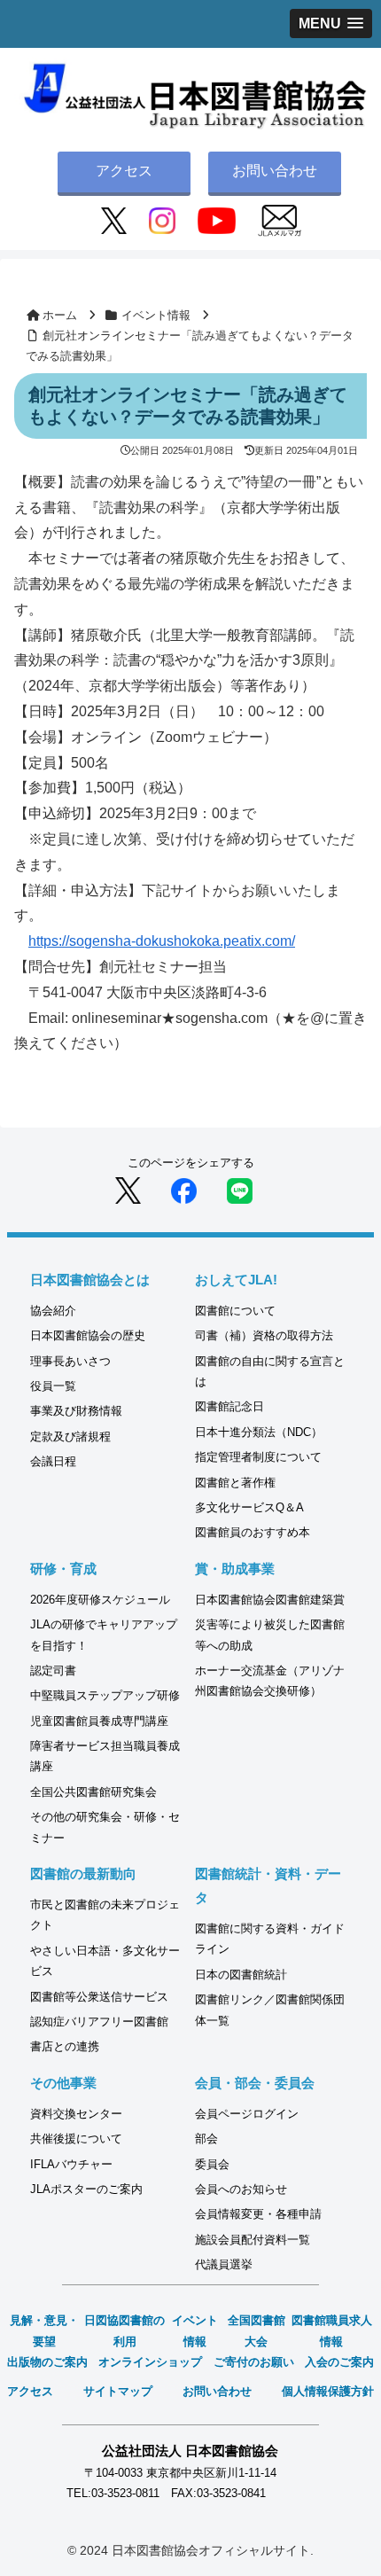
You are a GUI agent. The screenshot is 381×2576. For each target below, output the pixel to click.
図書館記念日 (229, 1406)
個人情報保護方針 (328, 2391)
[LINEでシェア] (240, 1189)
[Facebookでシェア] (184, 1189)
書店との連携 (65, 2046)
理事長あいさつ (70, 1361)
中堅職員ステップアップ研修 (105, 1695)
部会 (206, 2139)
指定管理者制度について (258, 1457)
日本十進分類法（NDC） (259, 1432)
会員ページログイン (247, 2114)
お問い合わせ (275, 171)
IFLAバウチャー (71, 2164)
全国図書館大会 (257, 2330)
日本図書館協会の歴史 (88, 1335)
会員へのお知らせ (241, 2189)
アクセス (124, 171)
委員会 (212, 2164)
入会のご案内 (339, 2362)
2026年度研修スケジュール (100, 1600)
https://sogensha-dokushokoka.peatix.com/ (162, 941)
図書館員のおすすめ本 (253, 1532)
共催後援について (76, 2139)
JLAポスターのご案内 (86, 2189)
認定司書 (53, 1670)
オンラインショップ (150, 2362)
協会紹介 (53, 1311)
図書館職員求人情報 (332, 2330)
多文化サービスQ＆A (249, 1507)
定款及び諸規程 (70, 1436)
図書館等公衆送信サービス (99, 1997)
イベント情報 (195, 2330)
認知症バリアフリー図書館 (99, 2022)
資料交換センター (76, 2114)
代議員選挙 (224, 2264)
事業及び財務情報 (76, 1411)
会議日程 (53, 1461)
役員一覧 (53, 1386)
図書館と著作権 (235, 1483)
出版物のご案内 (47, 2362)
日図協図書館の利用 (124, 2330)
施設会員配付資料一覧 (253, 2240)
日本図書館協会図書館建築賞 (270, 1600)
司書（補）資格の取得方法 (264, 1335)
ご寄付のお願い (254, 2362)
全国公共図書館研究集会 (93, 1792)
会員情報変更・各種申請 (258, 2214)
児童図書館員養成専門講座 (99, 1721)
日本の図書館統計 (241, 1975)
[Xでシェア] (128, 1189)
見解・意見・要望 (44, 2330)
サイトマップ (118, 2391)
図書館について (235, 1311)
